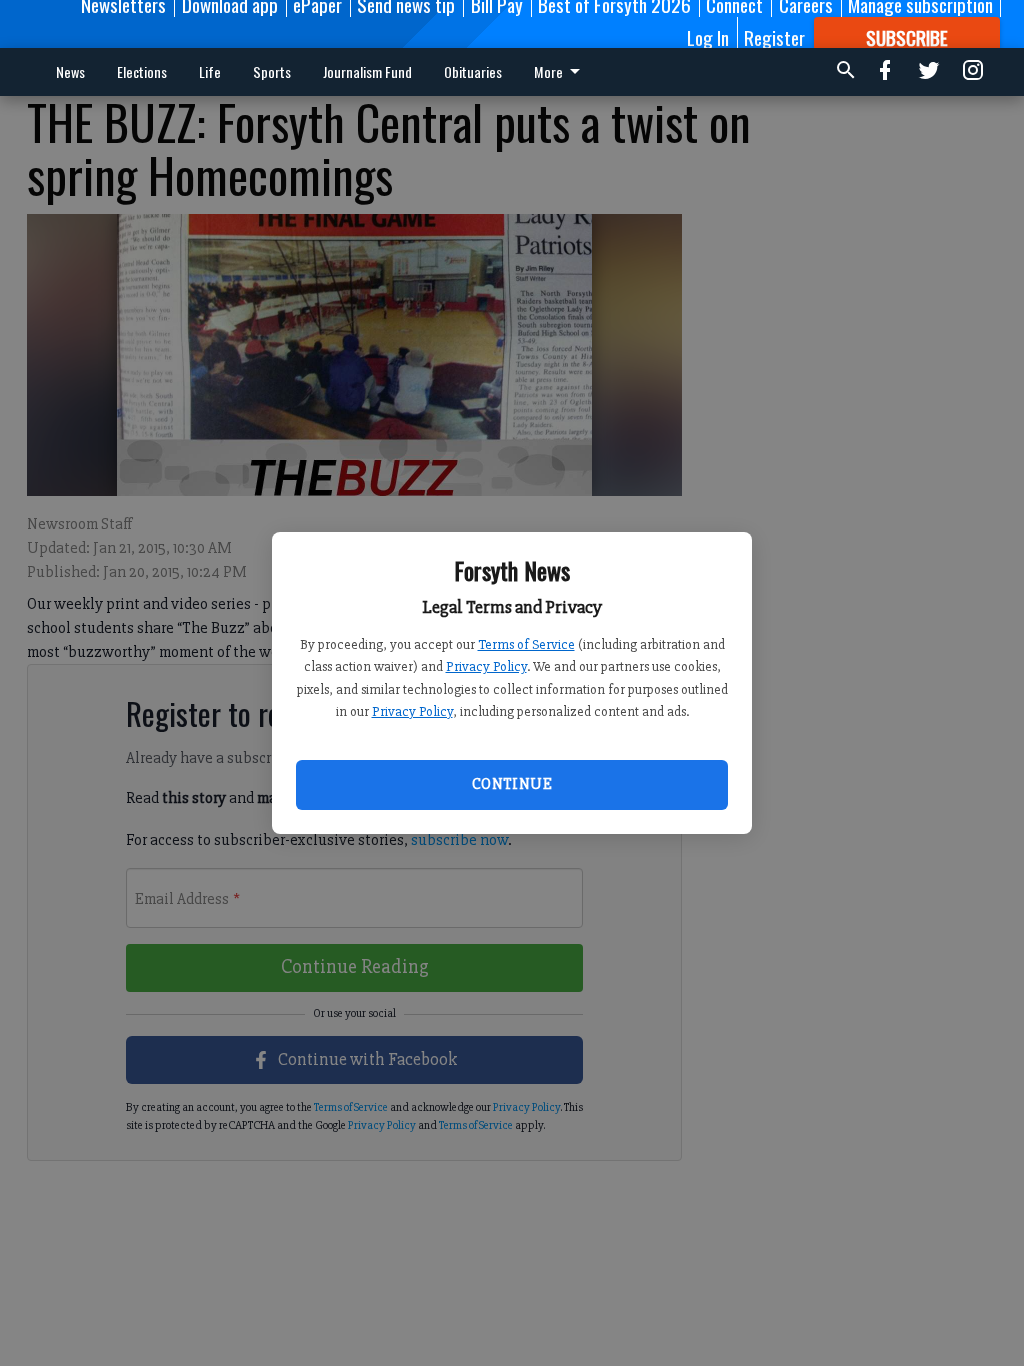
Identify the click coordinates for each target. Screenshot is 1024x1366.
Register (774, 37)
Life (210, 71)
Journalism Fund (367, 71)
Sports (272, 71)
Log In (708, 37)
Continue (512, 784)
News (70, 71)
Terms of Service (526, 644)
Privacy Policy (486, 666)
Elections (142, 71)
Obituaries (473, 71)
